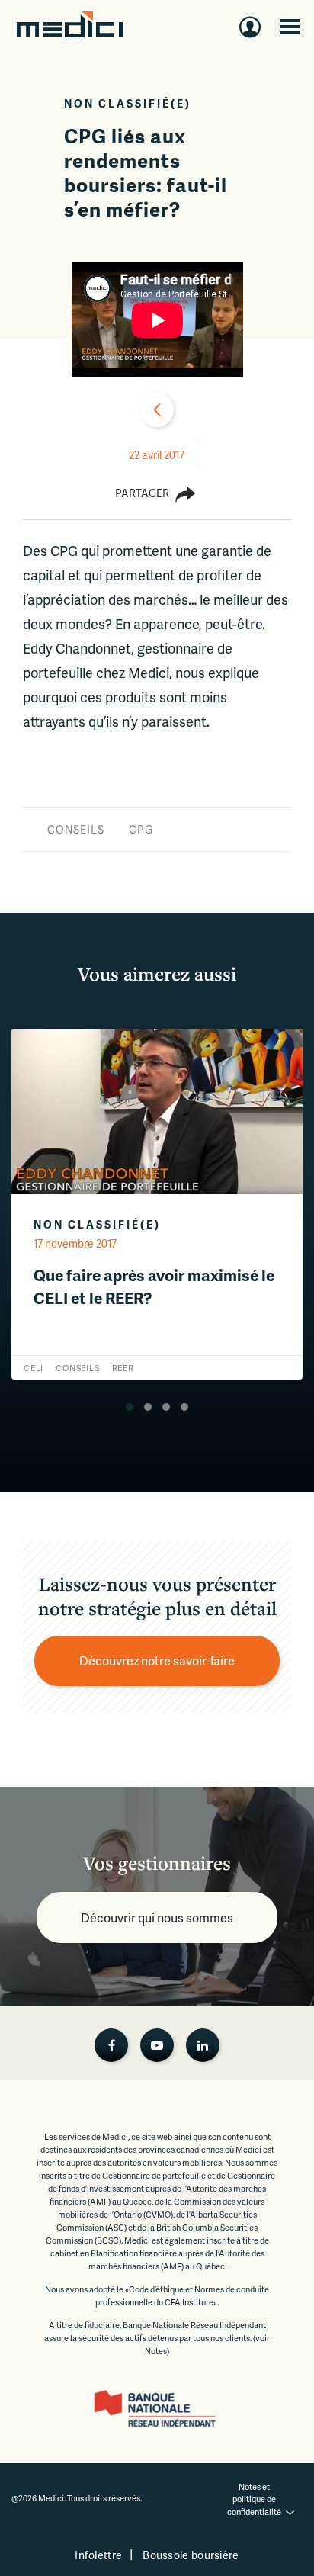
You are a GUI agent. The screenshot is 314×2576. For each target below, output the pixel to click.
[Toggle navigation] (290, 27)
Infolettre (98, 2555)
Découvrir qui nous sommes (157, 1918)
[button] (130, 1407)
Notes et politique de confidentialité (254, 2499)
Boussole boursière (191, 2555)
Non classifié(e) (128, 103)
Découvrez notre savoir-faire (157, 1661)
